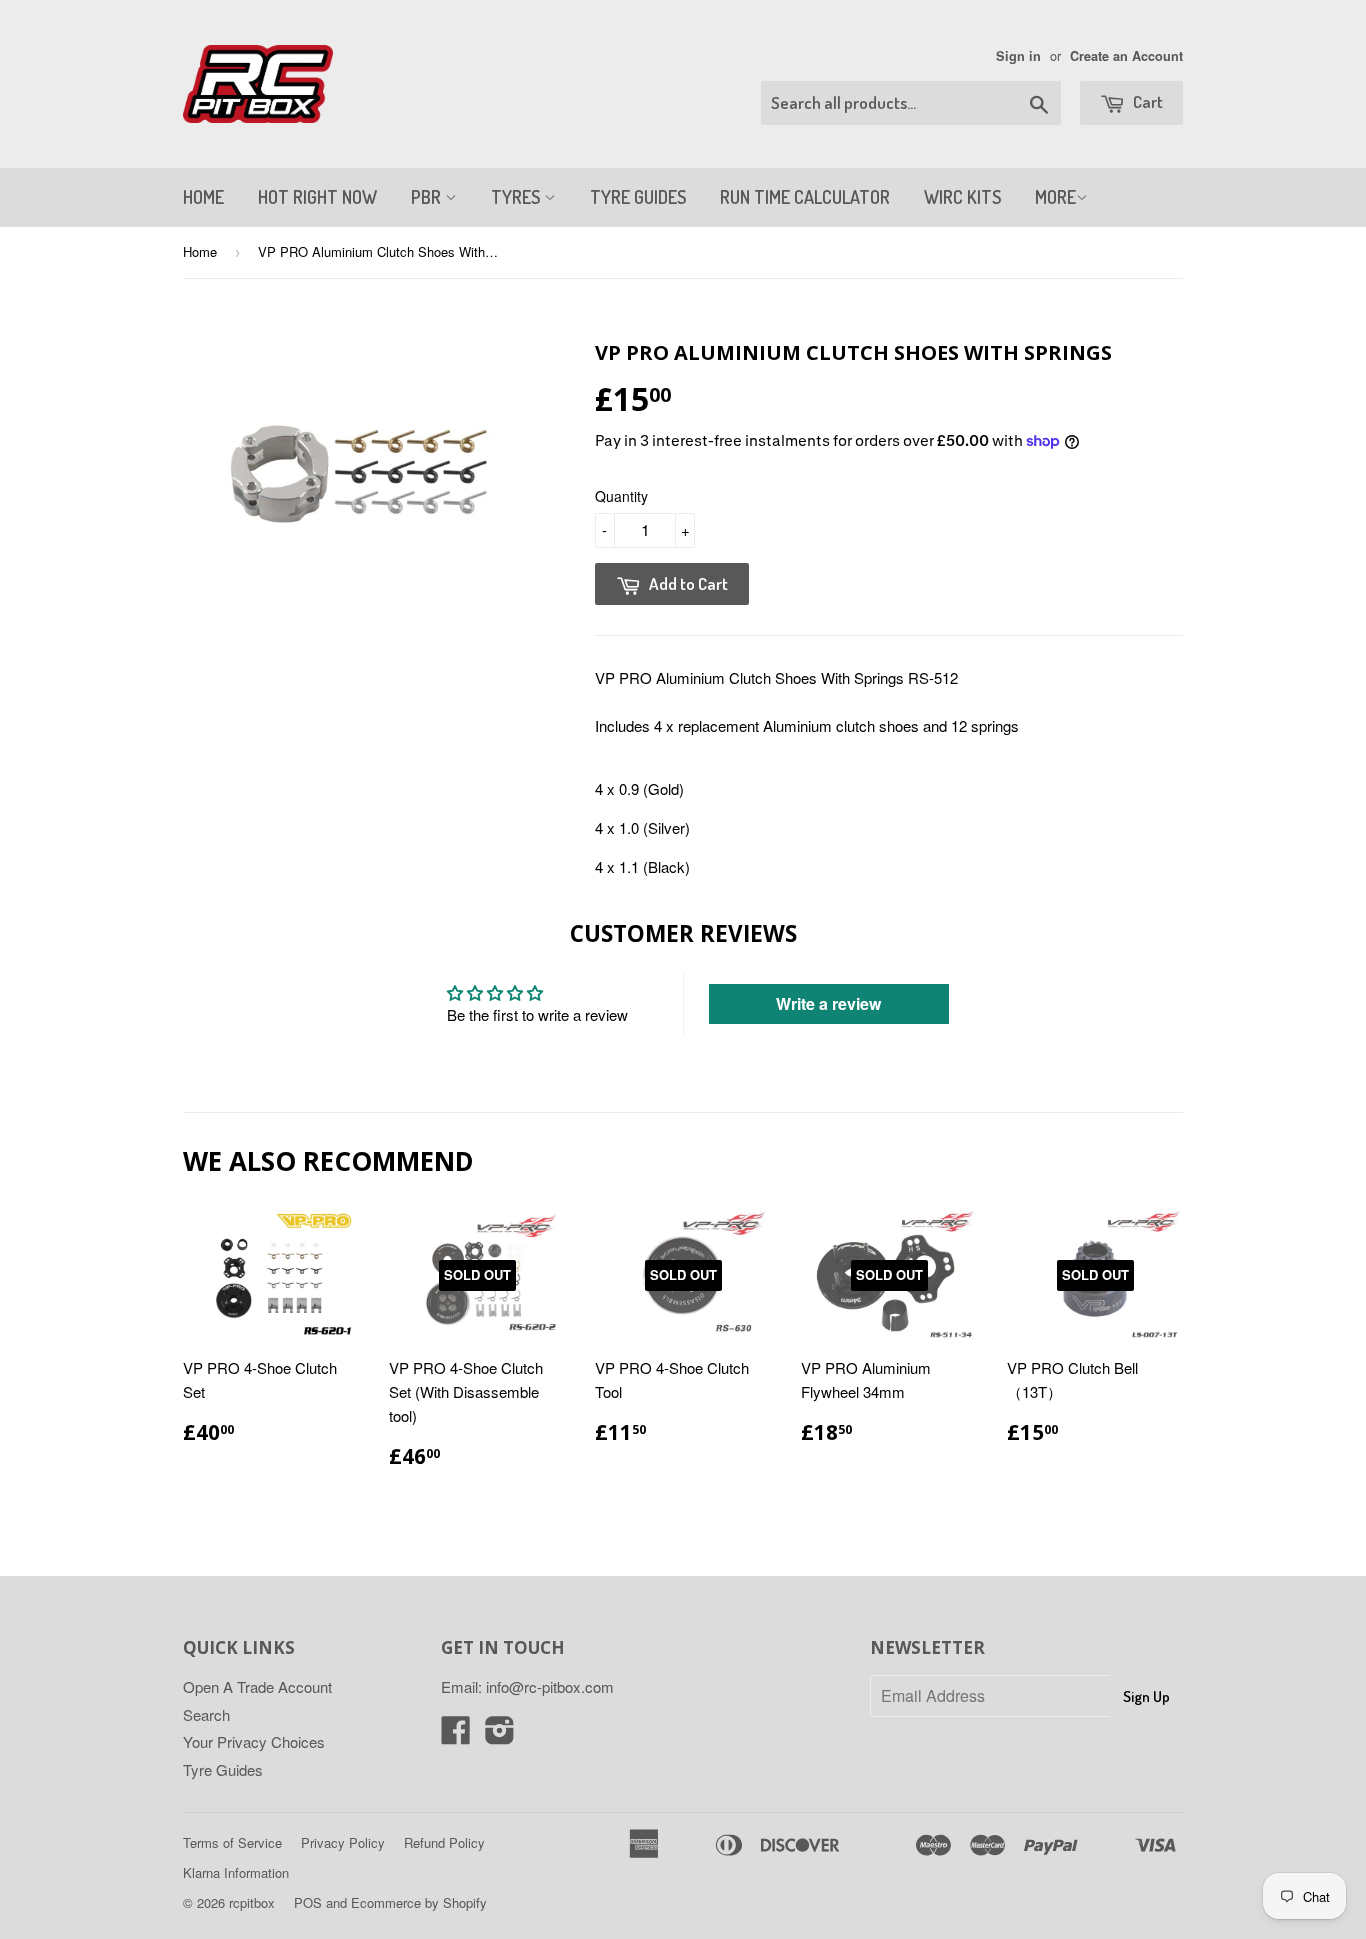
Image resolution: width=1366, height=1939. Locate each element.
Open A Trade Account (257, 1686)
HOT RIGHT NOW (317, 197)
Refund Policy (444, 1842)
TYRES (517, 197)
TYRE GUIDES (638, 197)
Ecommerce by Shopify (419, 1902)
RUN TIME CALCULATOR (805, 197)
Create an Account (1126, 56)
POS (308, 1902)
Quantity (621, 496)
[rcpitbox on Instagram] (500, 1735)
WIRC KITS (962, 197)
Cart (1146, 101)
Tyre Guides (223, 1769)
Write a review (828, 1003)
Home (200, 251)
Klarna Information (236, 1872)
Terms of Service (232, 1842)
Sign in (1018, 56)
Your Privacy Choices (254, 1741)
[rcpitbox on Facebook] (456, 1735)
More (1055, 197)
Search (206, 1714)
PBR (428, 197)
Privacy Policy (343, 1842)
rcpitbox (252, 1902)
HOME (203, 197)
